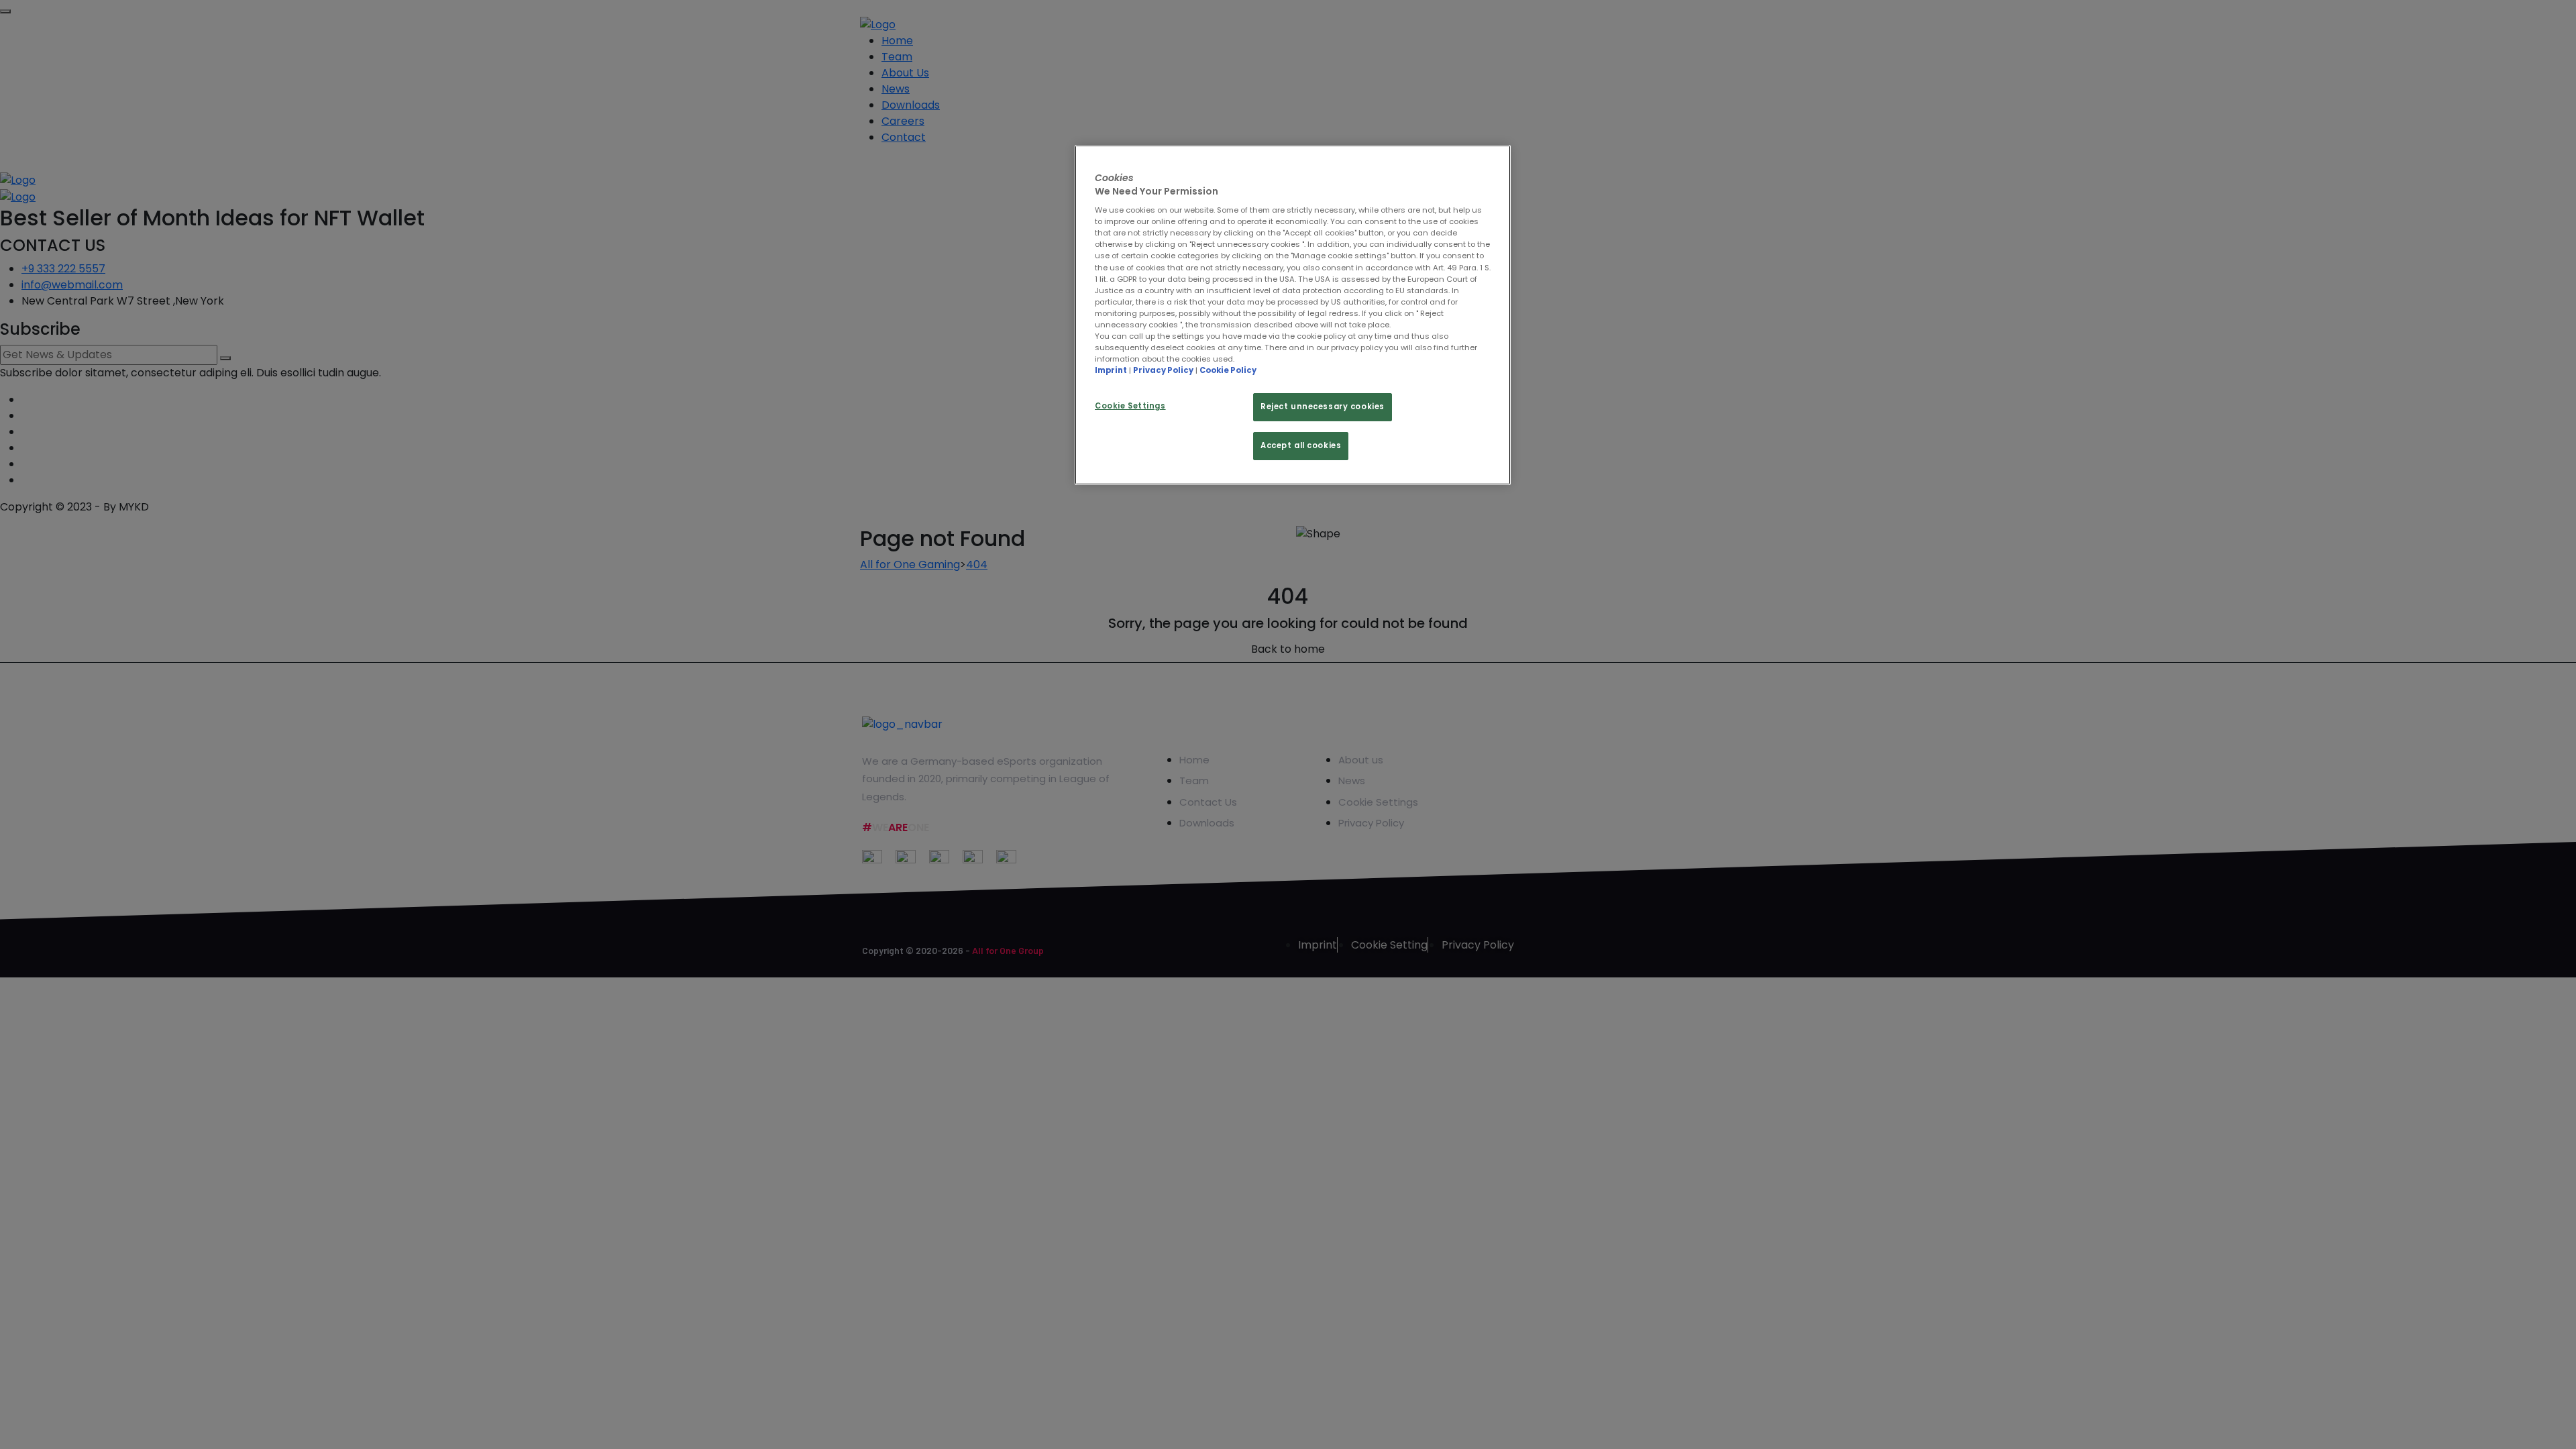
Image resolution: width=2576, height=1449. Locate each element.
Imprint (1111, 370)
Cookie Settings (1130, 406)
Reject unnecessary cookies (1323, 407)
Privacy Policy (1163, 370)
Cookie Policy (1228, 370)
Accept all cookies (1301, 445)
